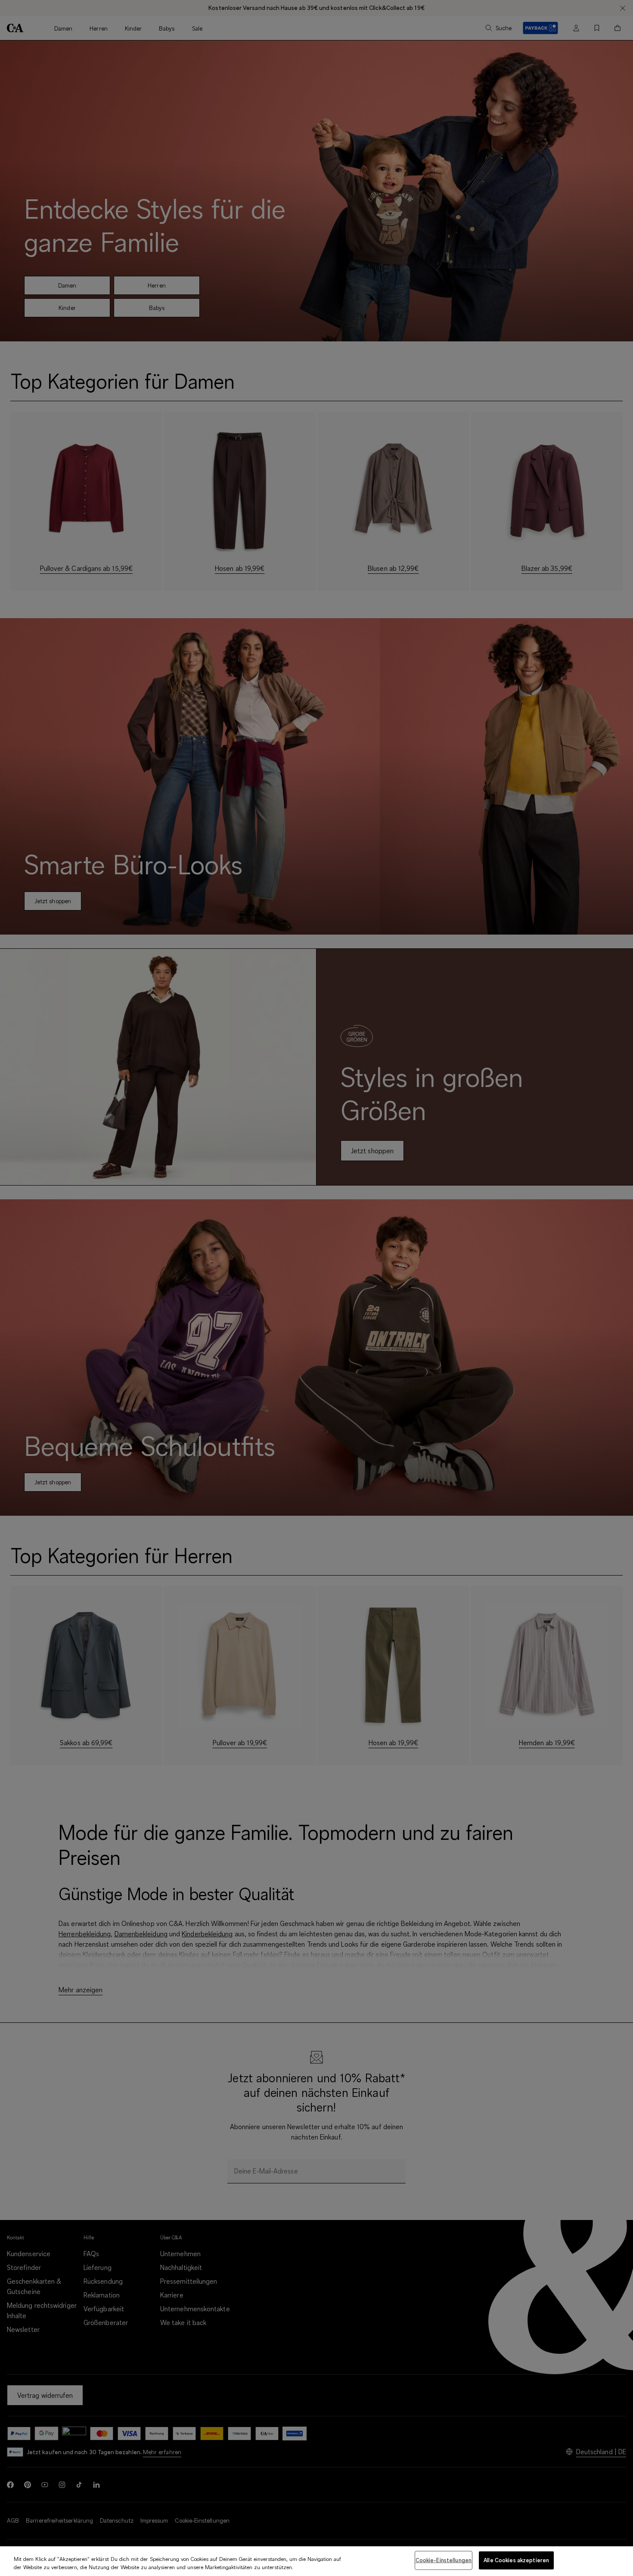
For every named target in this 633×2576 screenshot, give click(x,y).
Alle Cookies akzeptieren (516, 2560)
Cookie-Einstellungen (444, 2560)
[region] (316, 2561)
